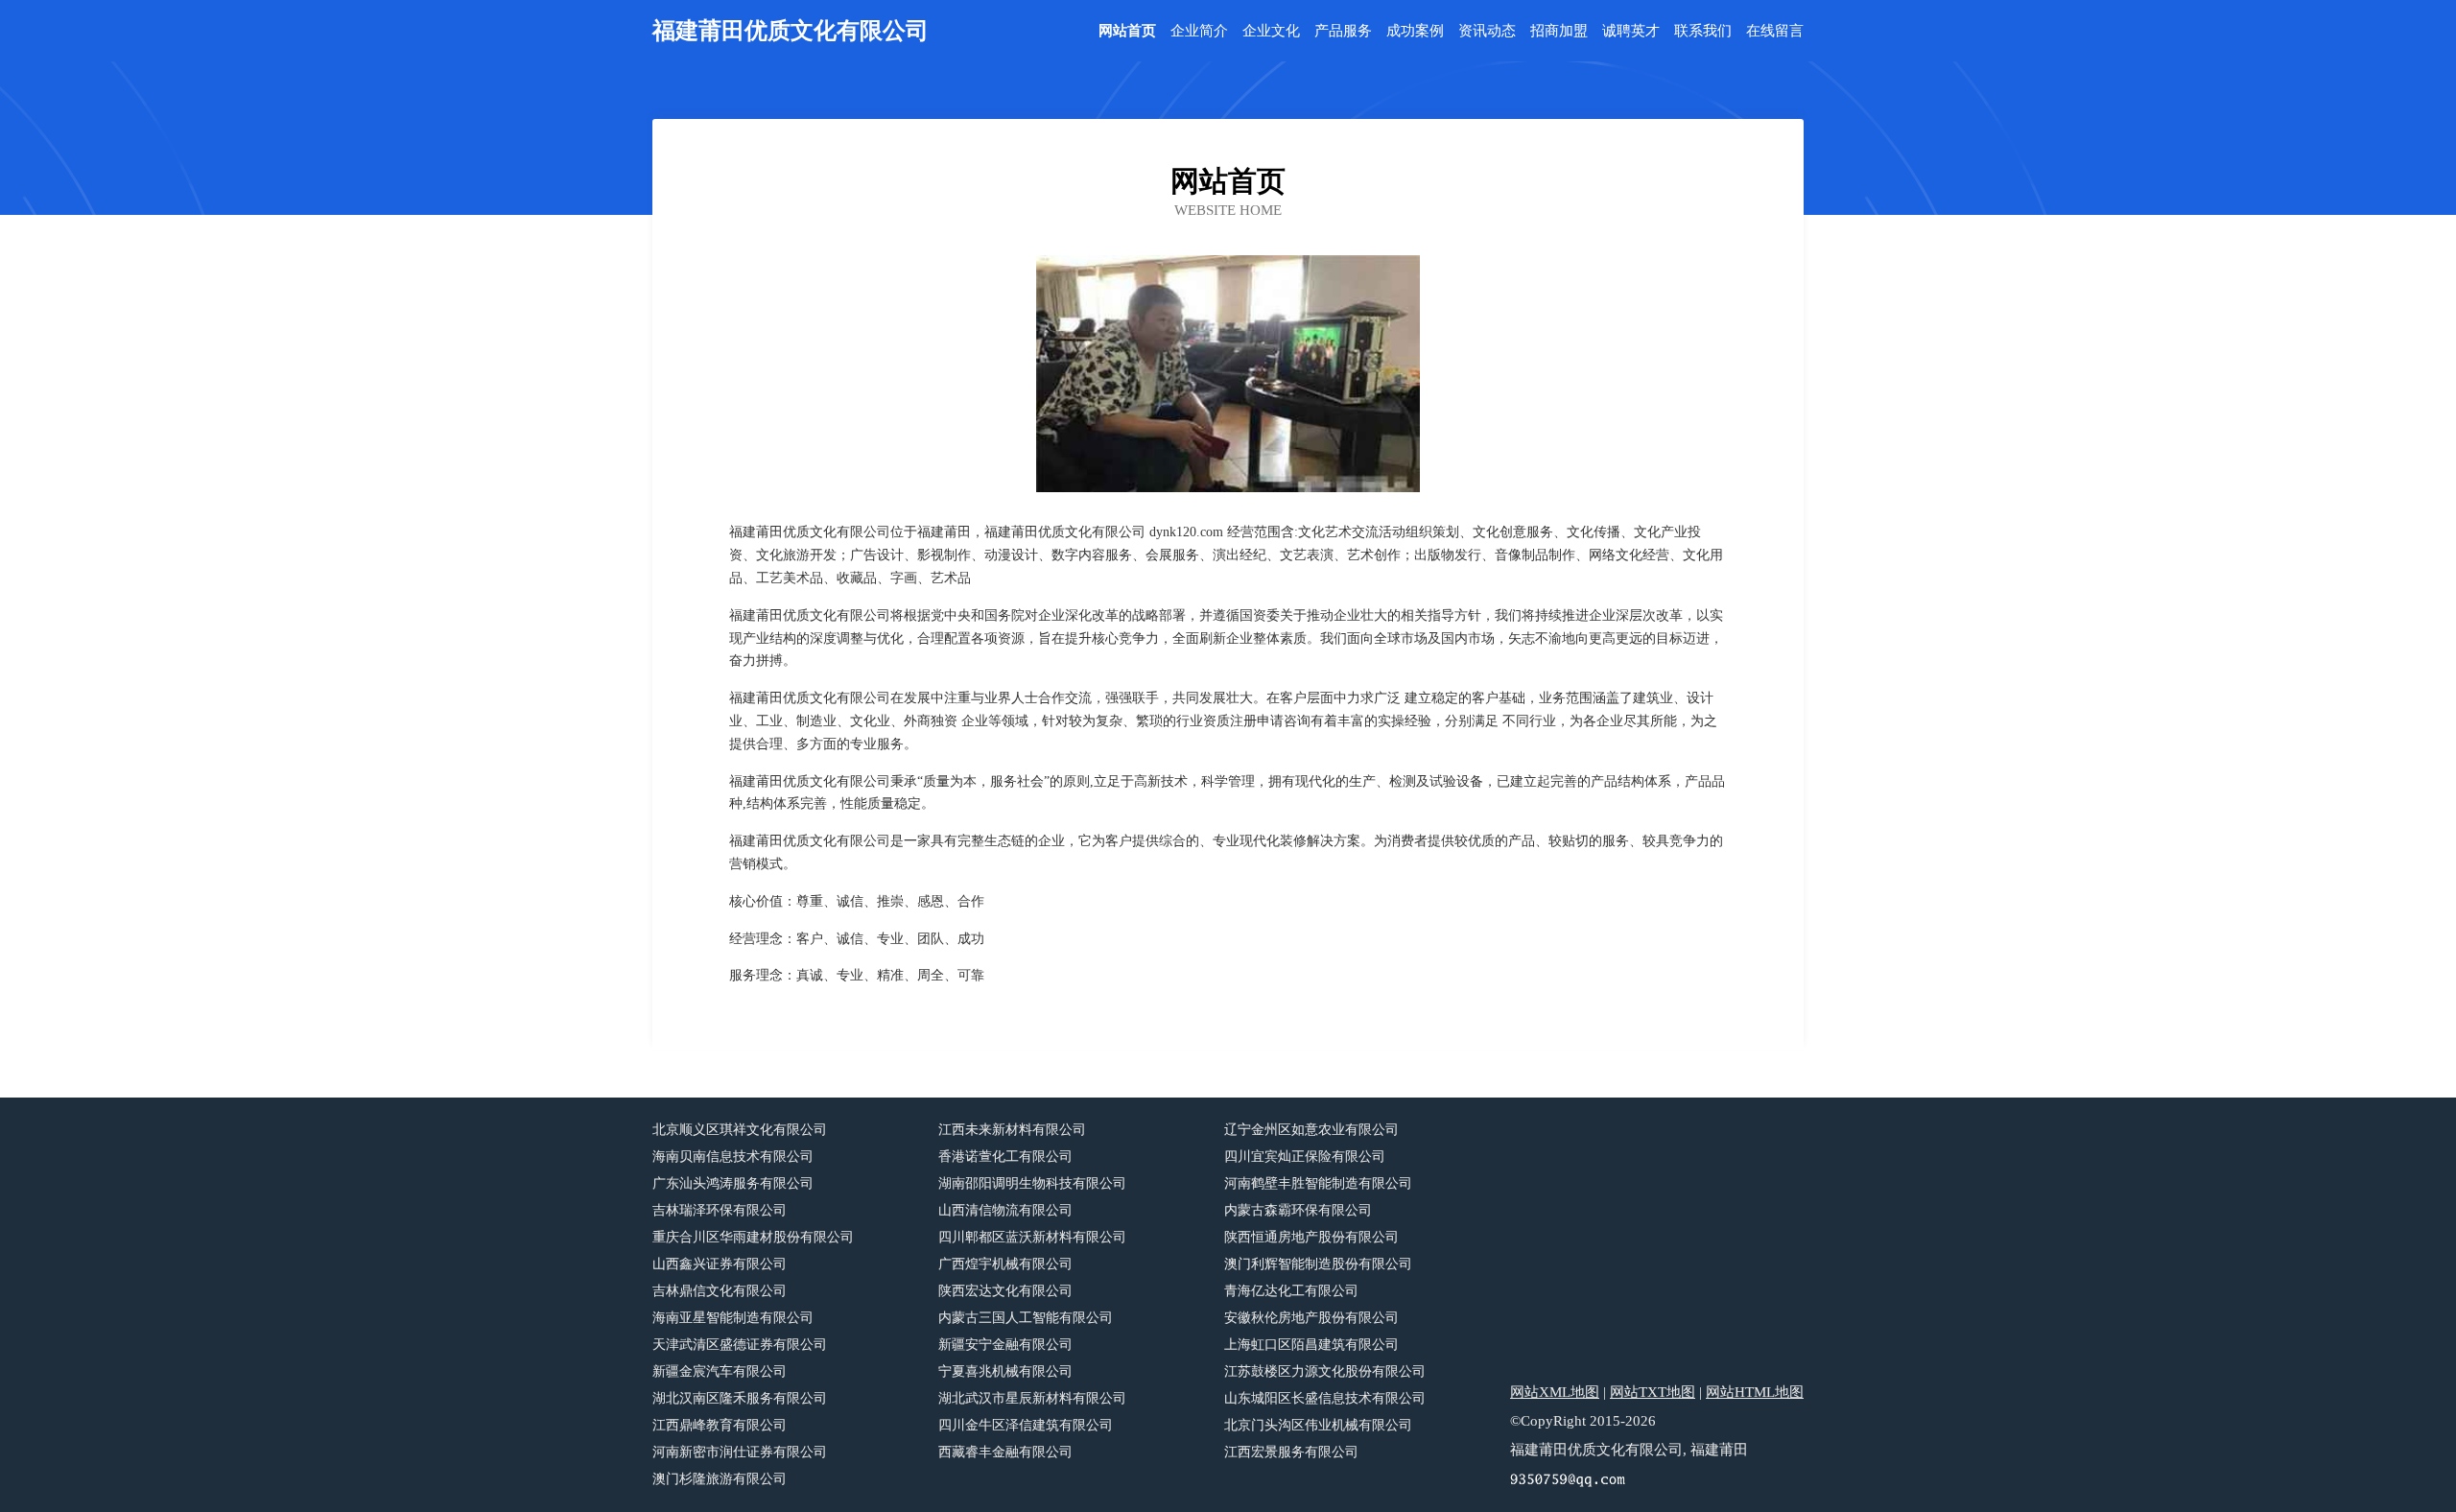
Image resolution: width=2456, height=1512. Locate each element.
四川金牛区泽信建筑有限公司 (1026, 1425)
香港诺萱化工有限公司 (1005, 1157)
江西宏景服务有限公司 (1291, 1452)
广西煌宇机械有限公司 (1005, 1264)
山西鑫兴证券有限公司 (720, 1264)
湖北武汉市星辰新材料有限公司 (1032, 1398)
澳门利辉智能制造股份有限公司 (1318, 1264)
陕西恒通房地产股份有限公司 (1311, 1237)
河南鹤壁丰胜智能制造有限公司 (1318, 1183)
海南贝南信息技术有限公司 (733, 1157)
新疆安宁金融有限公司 (1005, 1345)
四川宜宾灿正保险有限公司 (1305, 1157)
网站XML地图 (1555, 1392)
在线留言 (1775, 31)
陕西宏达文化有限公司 (1005, 1291)
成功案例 (1415, 31)
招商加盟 (1559, 31)
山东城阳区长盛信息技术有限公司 (1325, 1398)
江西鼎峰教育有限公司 (720, 1425)
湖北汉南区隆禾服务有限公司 (740, 1398)
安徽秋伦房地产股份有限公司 (1311, 1318)
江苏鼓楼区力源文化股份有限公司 (1325, 1371)
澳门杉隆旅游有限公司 (720, 1479)
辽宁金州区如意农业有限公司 (1311, 1130)
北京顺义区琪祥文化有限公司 (740, 1130)
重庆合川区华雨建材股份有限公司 (753, 1237)
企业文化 (1271, 31)
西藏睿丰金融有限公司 (1005, 1452)
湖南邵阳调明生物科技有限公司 (1032, 1183)
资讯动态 (1487, 31)
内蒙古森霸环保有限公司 (1298, 1210)
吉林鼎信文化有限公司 (720, 1291)
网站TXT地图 (1653, 1392)
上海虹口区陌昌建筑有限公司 (1311, 1345)
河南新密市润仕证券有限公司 (740, 1452)
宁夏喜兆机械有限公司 (1005, 1371)
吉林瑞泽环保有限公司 (720, 1210)
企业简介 (1199, 31)
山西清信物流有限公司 (1005, 1210)
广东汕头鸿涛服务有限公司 (733, 1183)
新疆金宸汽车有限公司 (720, 1371)
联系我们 (1703, 31)
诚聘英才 (1631, 31)
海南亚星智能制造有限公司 (733, 1318)
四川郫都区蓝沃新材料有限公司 (1032, 1237)
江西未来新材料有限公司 (1012, 1130)
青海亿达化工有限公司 (1291, 1291)
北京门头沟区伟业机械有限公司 (1318, 1425)
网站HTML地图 (1755, 1392)
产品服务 (1343, 31)
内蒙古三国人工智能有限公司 (1026, 1318)
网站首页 (1127, 31)
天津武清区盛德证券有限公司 (740, 1345)
